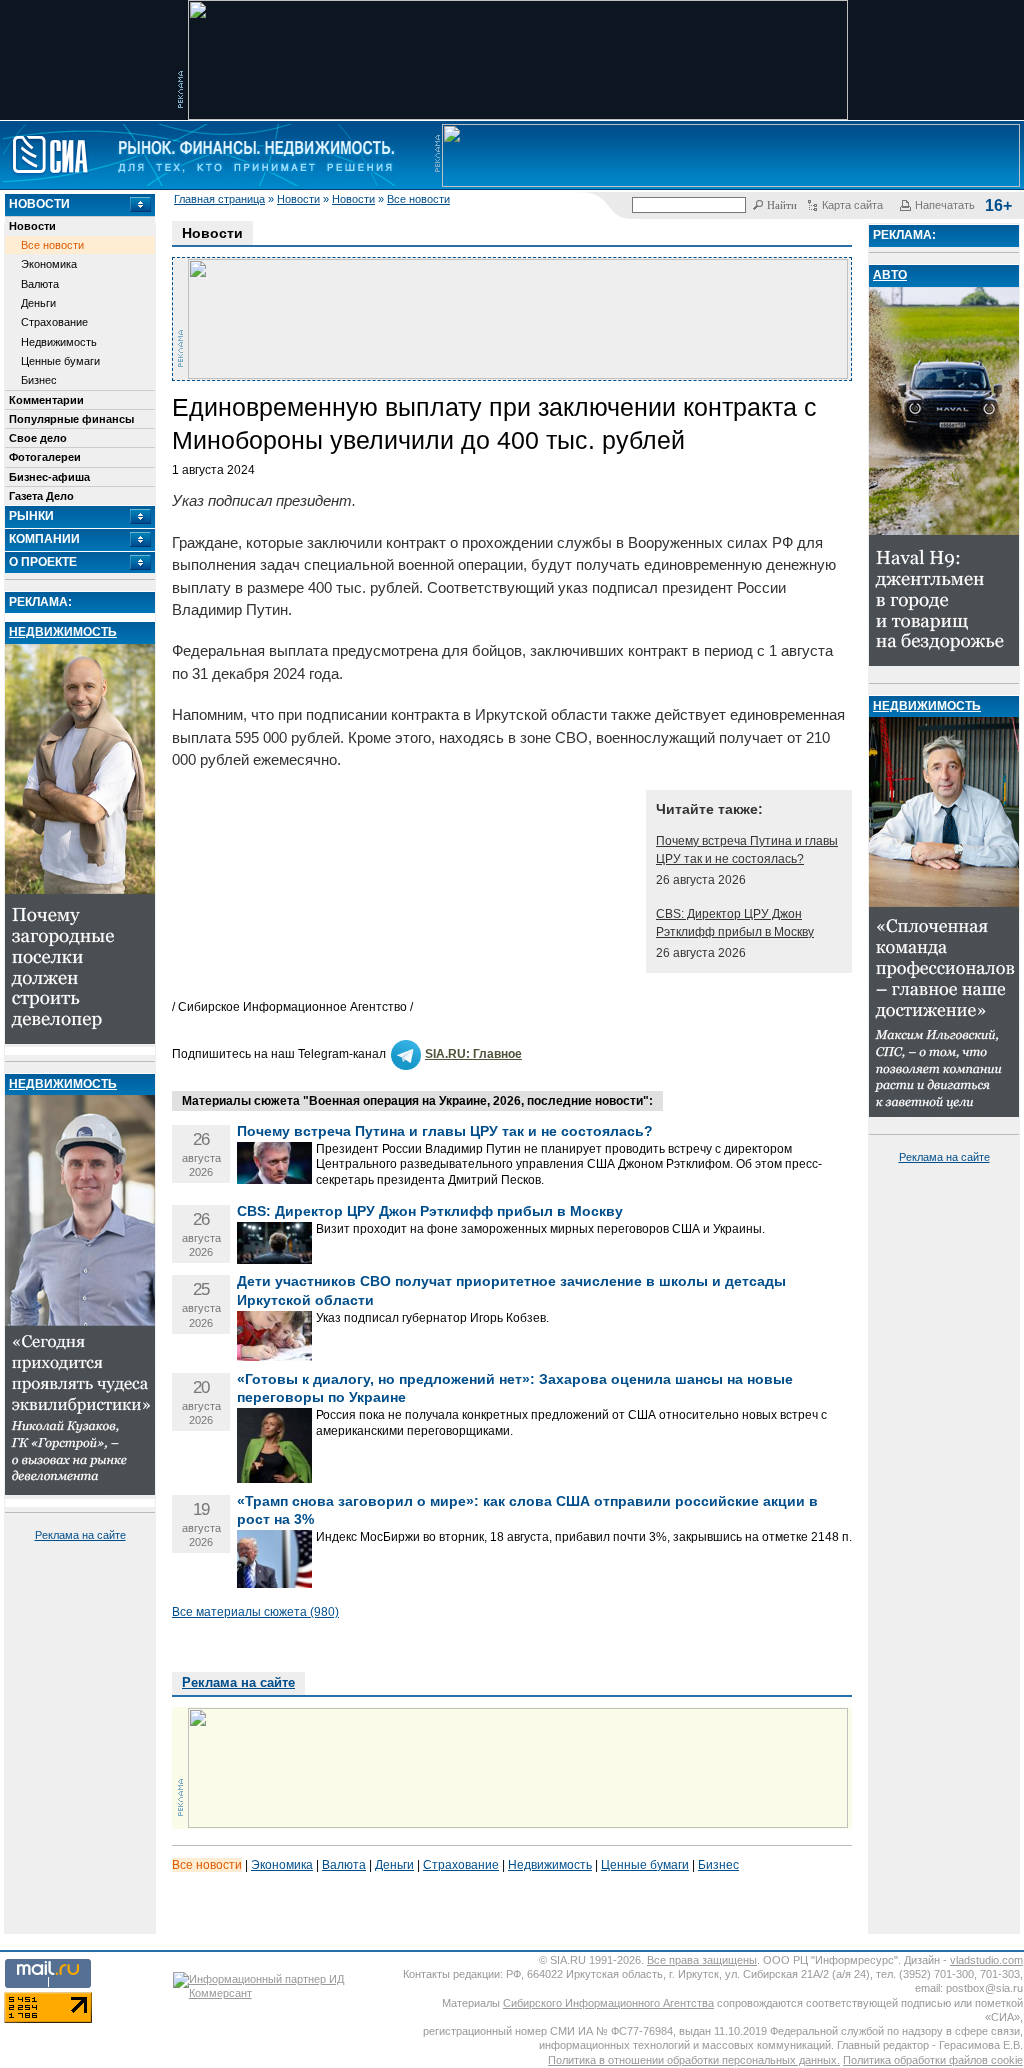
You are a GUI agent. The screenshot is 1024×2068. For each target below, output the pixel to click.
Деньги (38, 303)
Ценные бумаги (60, 361)
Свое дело (38, 438)
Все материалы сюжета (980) (255, 1612)
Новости (298, 199)
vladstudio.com (986, 1960)
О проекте (43, 562)
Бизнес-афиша (49, 477)
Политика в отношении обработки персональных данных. (694, 2060)
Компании (44, 539)
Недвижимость (59, 342)
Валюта (40, 284)
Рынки (31, 516)
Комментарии (46, 400)
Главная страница (219, 199)
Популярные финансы (71, 419)
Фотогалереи (45, 457)
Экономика (49, 264)
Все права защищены (702, 1960)
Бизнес (39, 380)
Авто (890, 275)
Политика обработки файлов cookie (933, 2060)
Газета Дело (41, 496)
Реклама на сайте (80, 1535)
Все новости (418, 199)
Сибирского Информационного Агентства (608, 2003)
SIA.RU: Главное (473, 1054)
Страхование (54, 322)
